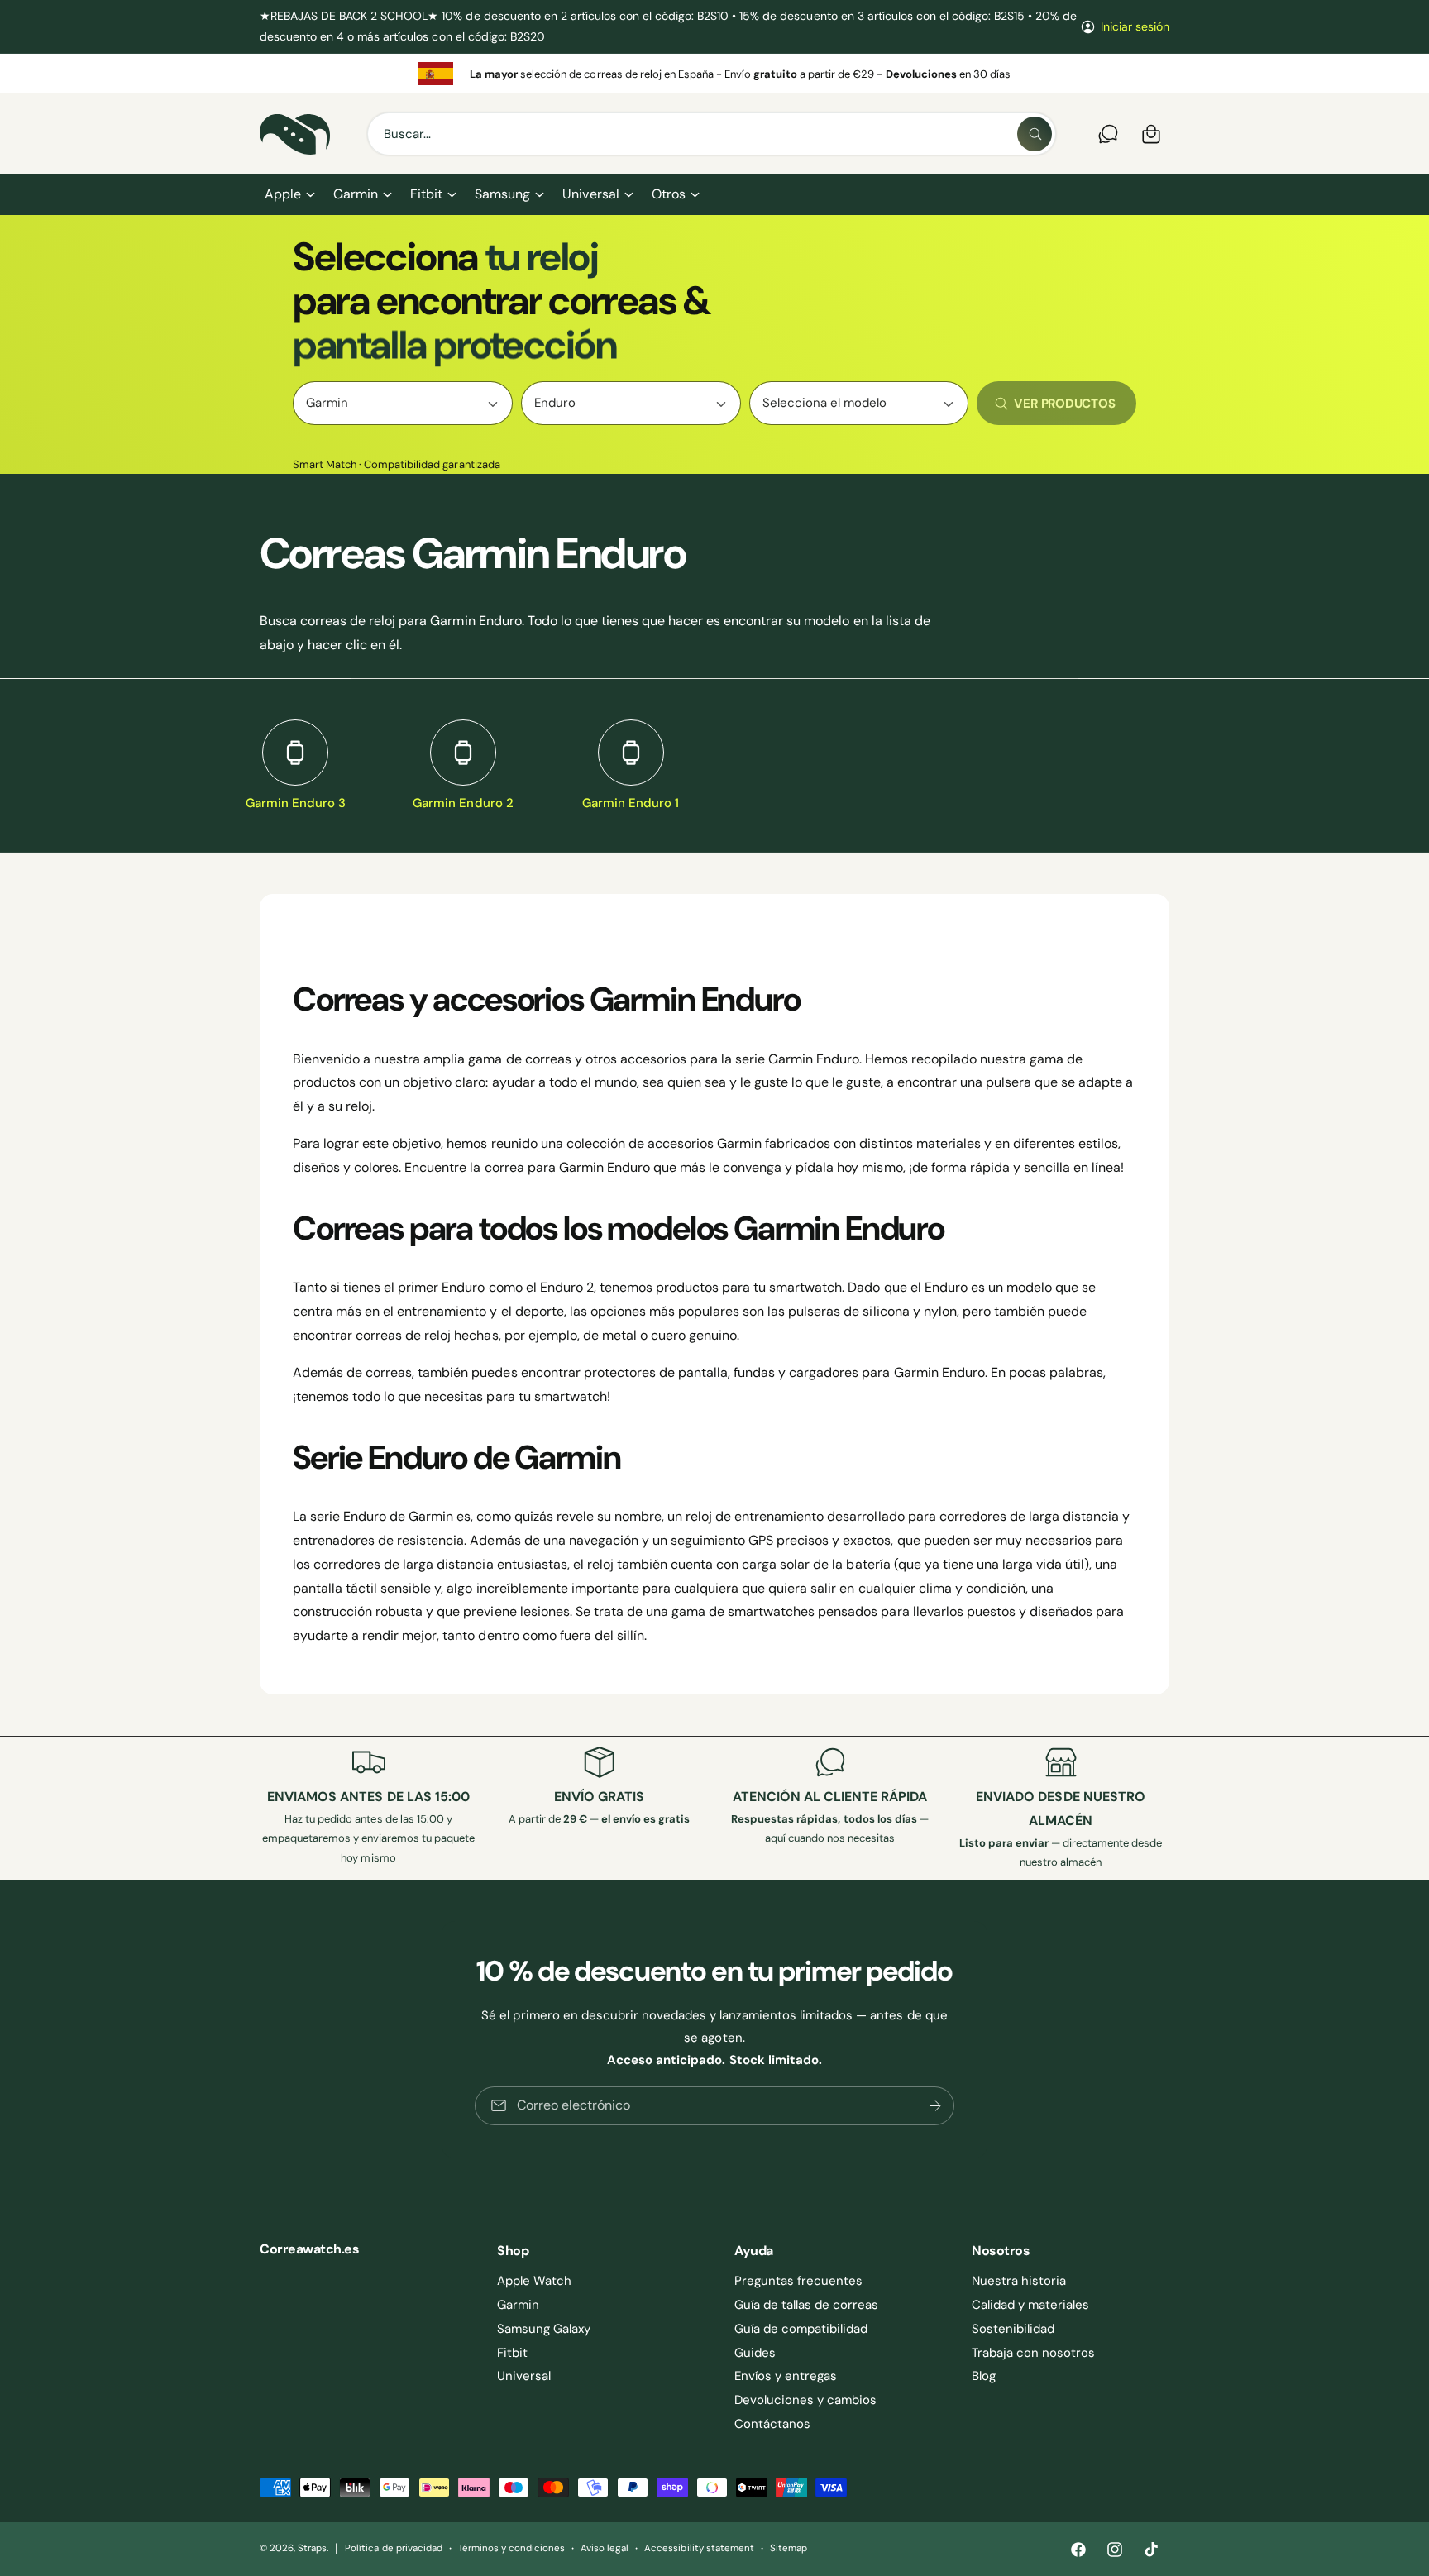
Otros (669, 194)
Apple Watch (534, 2281)
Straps (312, 2548)
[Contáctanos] (1108, 134)
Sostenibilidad (1013, 2329)
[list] (714, 74)
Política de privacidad (393, 2548)
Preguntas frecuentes (798, 2281)
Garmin (356, 194)
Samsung (502, 194)
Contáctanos (772, 2424)
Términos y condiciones (511, 2548)
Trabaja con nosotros (1033, 2353)
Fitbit (426, 194)
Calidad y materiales (1030, 2305)
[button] (289, 194)
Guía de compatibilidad (801, 2329)
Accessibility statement (699, 2548)
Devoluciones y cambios (805, 2400)
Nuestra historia (1019, 2281)
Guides (755, 2353)
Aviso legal (605, 2548)
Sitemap (789, 2548)
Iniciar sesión (1135, 26)
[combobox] (712, 134)
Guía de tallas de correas (806, 2305)
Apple (283, 194)
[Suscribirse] (935, 2106)
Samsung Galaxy (544, 2329)
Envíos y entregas (786, 2376)
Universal (590, 194)
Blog (984, 2376)
